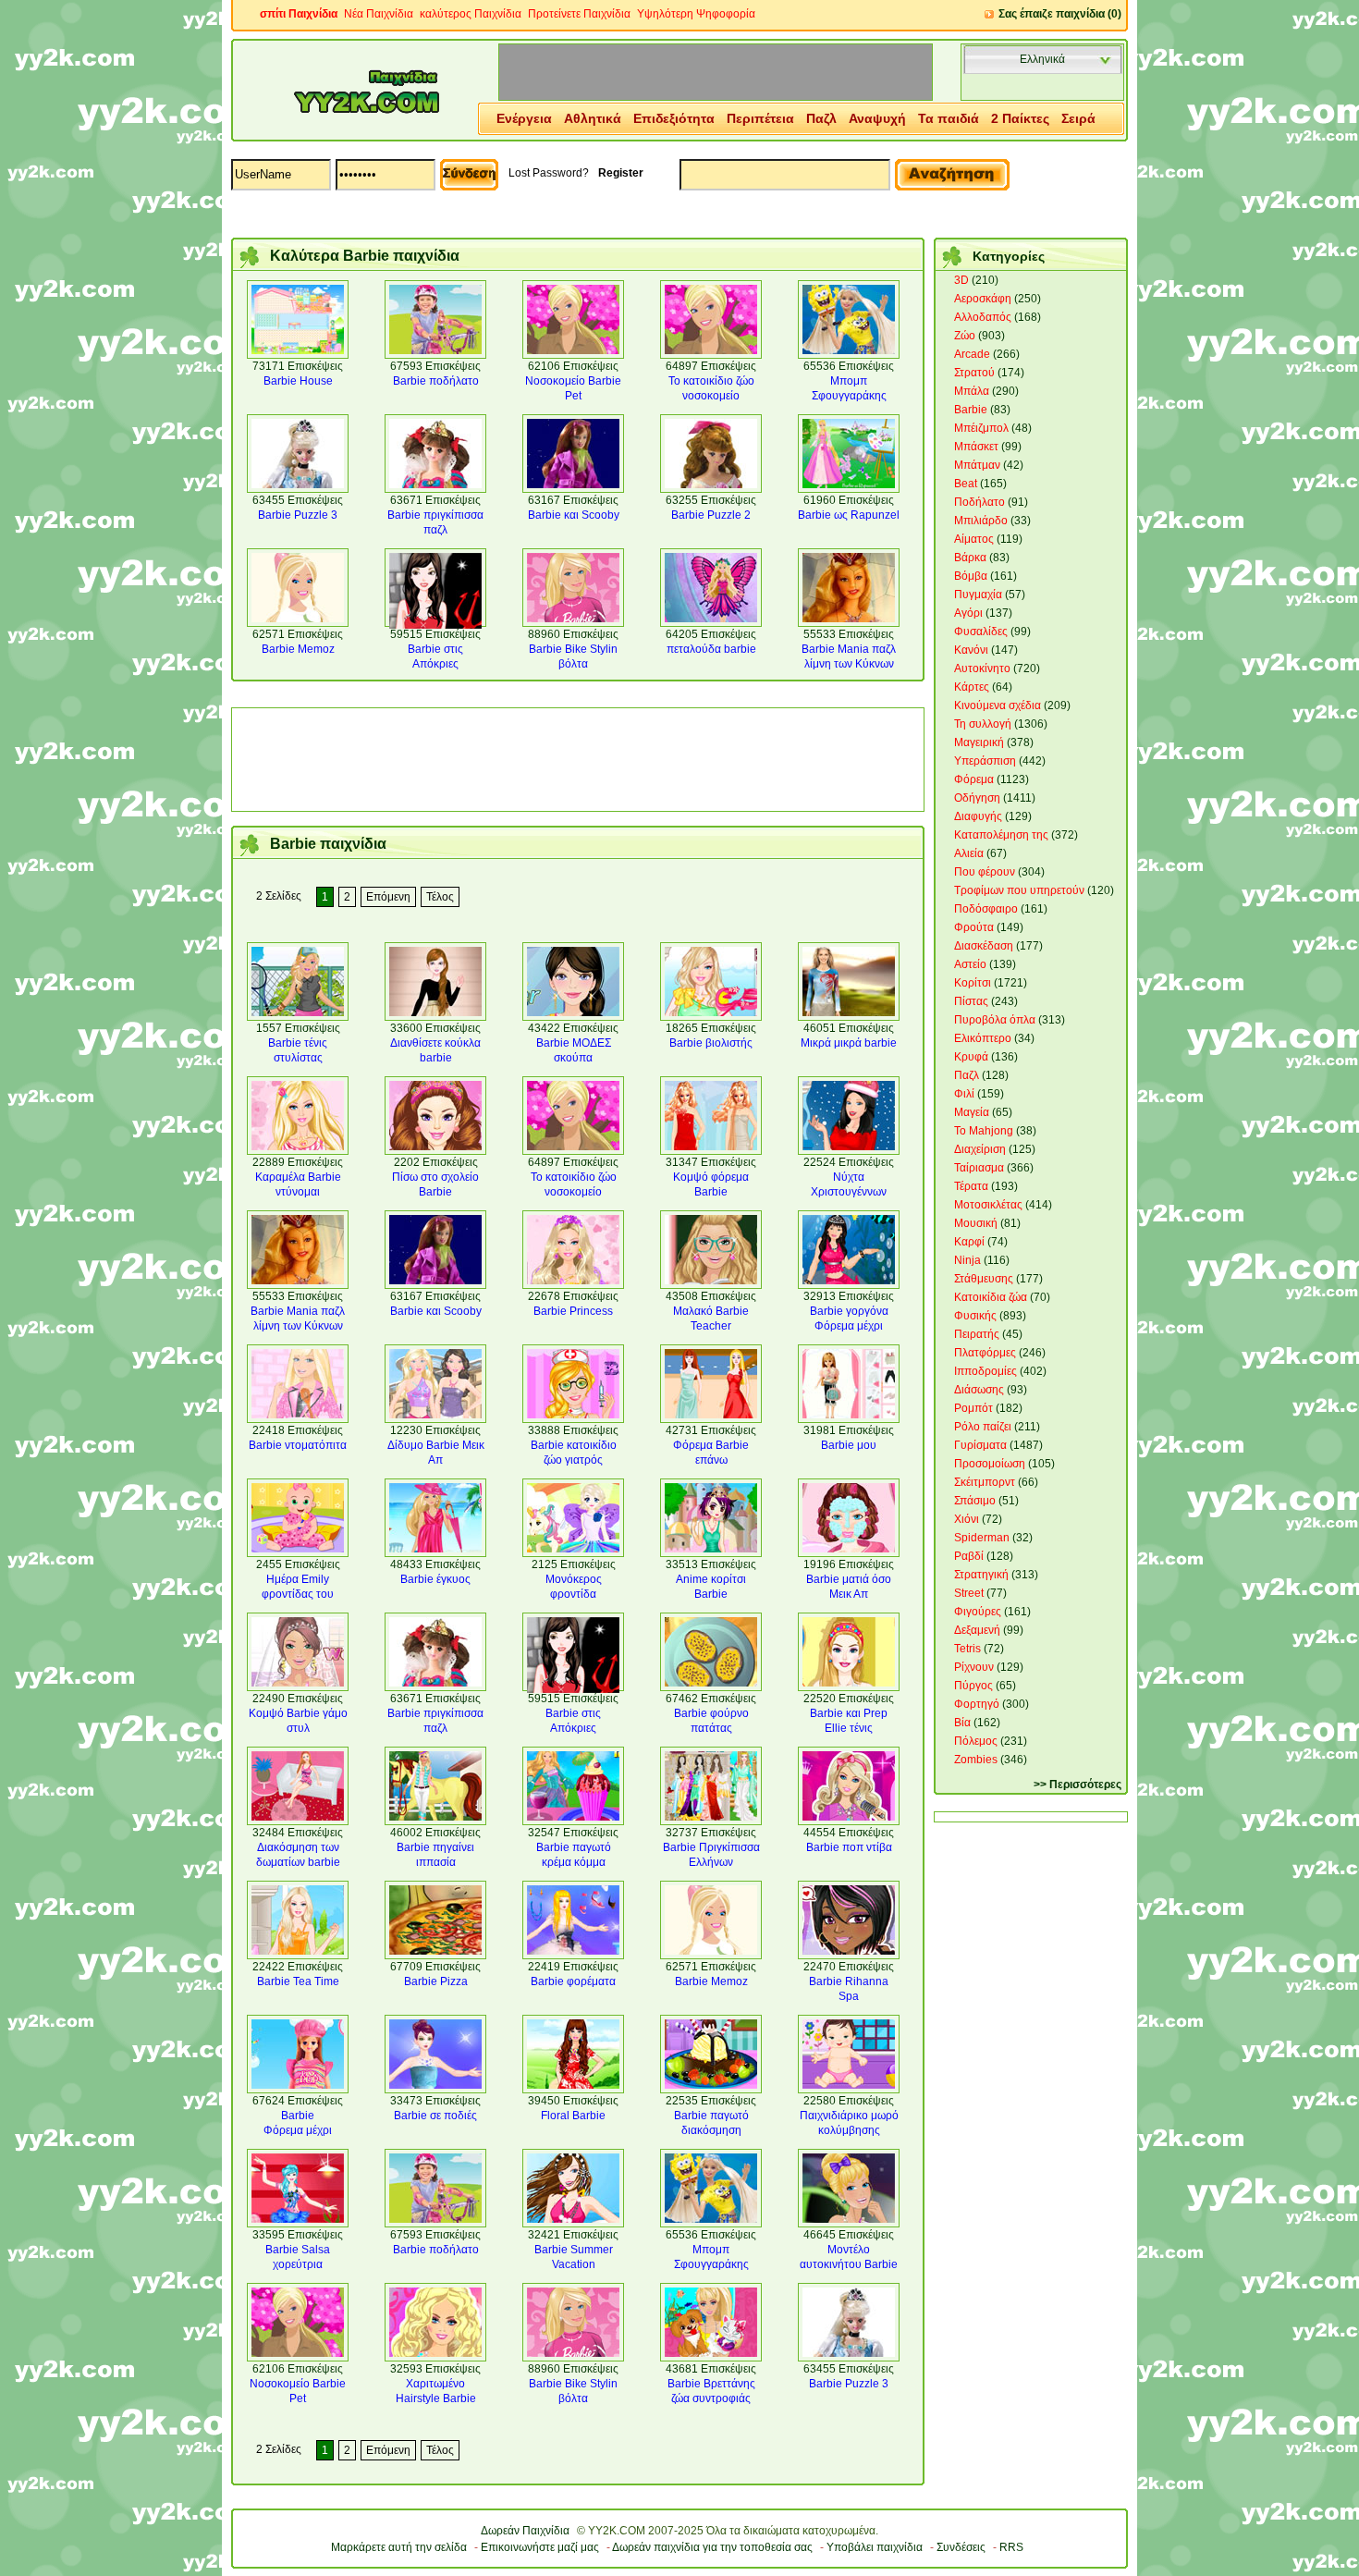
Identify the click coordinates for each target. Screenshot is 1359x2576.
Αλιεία (969, 853)
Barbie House (298, 381)
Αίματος (974, 539)
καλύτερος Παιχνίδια (471, 14)
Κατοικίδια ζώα (991, 1297)
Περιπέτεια (760, 118)
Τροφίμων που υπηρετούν (1019, 890)
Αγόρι (968, 613)
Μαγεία (972, 1112)
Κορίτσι (973, 983)
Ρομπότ (973, 1408)
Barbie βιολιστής (711, 1043)
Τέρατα (971, 1186)
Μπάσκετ (976, 447)
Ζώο (965, 336)
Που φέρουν (985, 872)
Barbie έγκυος (435, 1579)
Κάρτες (972, 687)
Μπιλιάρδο (981, 521)
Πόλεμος (976, 1741)
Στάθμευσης (984, 1279)
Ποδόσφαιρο (986, 909)
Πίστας (971, 1001)
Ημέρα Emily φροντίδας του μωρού (298, 1594)
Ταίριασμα (979, 1168)
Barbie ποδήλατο (436, 381)
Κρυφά (971, 1057)
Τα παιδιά (949, 118)
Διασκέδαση (984, 946)
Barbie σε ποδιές (435, 2116)
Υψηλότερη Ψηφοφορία (696, 14)
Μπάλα (972, 391)
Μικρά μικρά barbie (849, 1043)
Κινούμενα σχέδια (998, 705)
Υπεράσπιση (985, 761)
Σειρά (1078, 118)
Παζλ (821, 118)
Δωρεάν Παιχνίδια (525, 2531)
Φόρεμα (974, 779)
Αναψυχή (877, 118)
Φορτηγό (977, 1704)
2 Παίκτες (1020, 118)
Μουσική (976, 1223)
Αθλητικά (593, 118)
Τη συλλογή (983, 724)
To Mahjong (984, 1131)
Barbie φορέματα (573, 1981)
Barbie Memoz (298, 649)
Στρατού (974, 373)
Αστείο (970, 964)
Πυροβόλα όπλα (995, 1020)
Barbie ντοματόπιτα (298, 1445)
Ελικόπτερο (983, 1038)
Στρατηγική (981, 1575)
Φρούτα (974, 927)
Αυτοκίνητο (982, 669)
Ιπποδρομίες (986, 1371)
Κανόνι (971, 650)
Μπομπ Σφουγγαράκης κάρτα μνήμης (849, 396)
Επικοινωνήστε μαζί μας (540, 2547)
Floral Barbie (573, 2116)
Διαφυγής (978, 816)
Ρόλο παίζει (983, 1427)
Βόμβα (971, 576)
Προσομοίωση (990, 1464)
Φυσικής (975, 1316)
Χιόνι (967, 1519)
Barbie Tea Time (298, 1981)
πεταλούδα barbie (711, 649)
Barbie (971, 410)
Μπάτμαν (977, 465)
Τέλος (440, 897)
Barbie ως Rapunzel (849, 515)
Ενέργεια (524, 118)
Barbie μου (849, 1445)
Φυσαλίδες (981, 632)
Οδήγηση (977, 798)
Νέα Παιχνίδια (379, 14)
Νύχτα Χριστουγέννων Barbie (849, 1192)
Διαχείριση (980, 1149)
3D (961, 280)
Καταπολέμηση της (1001, 835)
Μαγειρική (979, 742)
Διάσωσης (979, 1390)
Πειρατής (977, 1334)
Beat (966, 484)
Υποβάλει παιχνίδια (875, 2547)
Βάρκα (970, 558)
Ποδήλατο (979, 502)
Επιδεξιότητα (674, 118)
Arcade (972, 354)
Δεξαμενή (977, 1630)
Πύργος (973, 1686)
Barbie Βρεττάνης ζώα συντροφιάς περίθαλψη (711, 2398)
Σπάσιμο (975, 1501)
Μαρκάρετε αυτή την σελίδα (399, 2547)
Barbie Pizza (436, 1981)
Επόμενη (388, 897)
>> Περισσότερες (1077, 1785)
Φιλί (964, 1094)
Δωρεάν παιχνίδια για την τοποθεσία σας (712, 2547)
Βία (962, 1723)
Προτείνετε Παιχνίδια (579, 14)
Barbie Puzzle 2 (711, 515)
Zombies (976, 1760)
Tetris (967, 1649)
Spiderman (982, 1538)
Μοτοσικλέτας (988, 1205)
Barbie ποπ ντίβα (849, 1847)
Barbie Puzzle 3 (298, 515)
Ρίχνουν (974, 1667)
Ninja (967, 1260)
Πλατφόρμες (985, 1353)
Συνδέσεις (961, 2547)
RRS (1011, 2547)
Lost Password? (549, 173)
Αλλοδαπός (983, 317)
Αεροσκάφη (983, 299)
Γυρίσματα (980, 1445)
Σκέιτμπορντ (985, 1482)
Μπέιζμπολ (981, 428)
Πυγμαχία (978, 595)
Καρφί (969, 1242)
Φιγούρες (978, 1612)
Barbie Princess (573, 1311)
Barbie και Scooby (574, 515)
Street (969, 1593)
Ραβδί (969, 1556)
